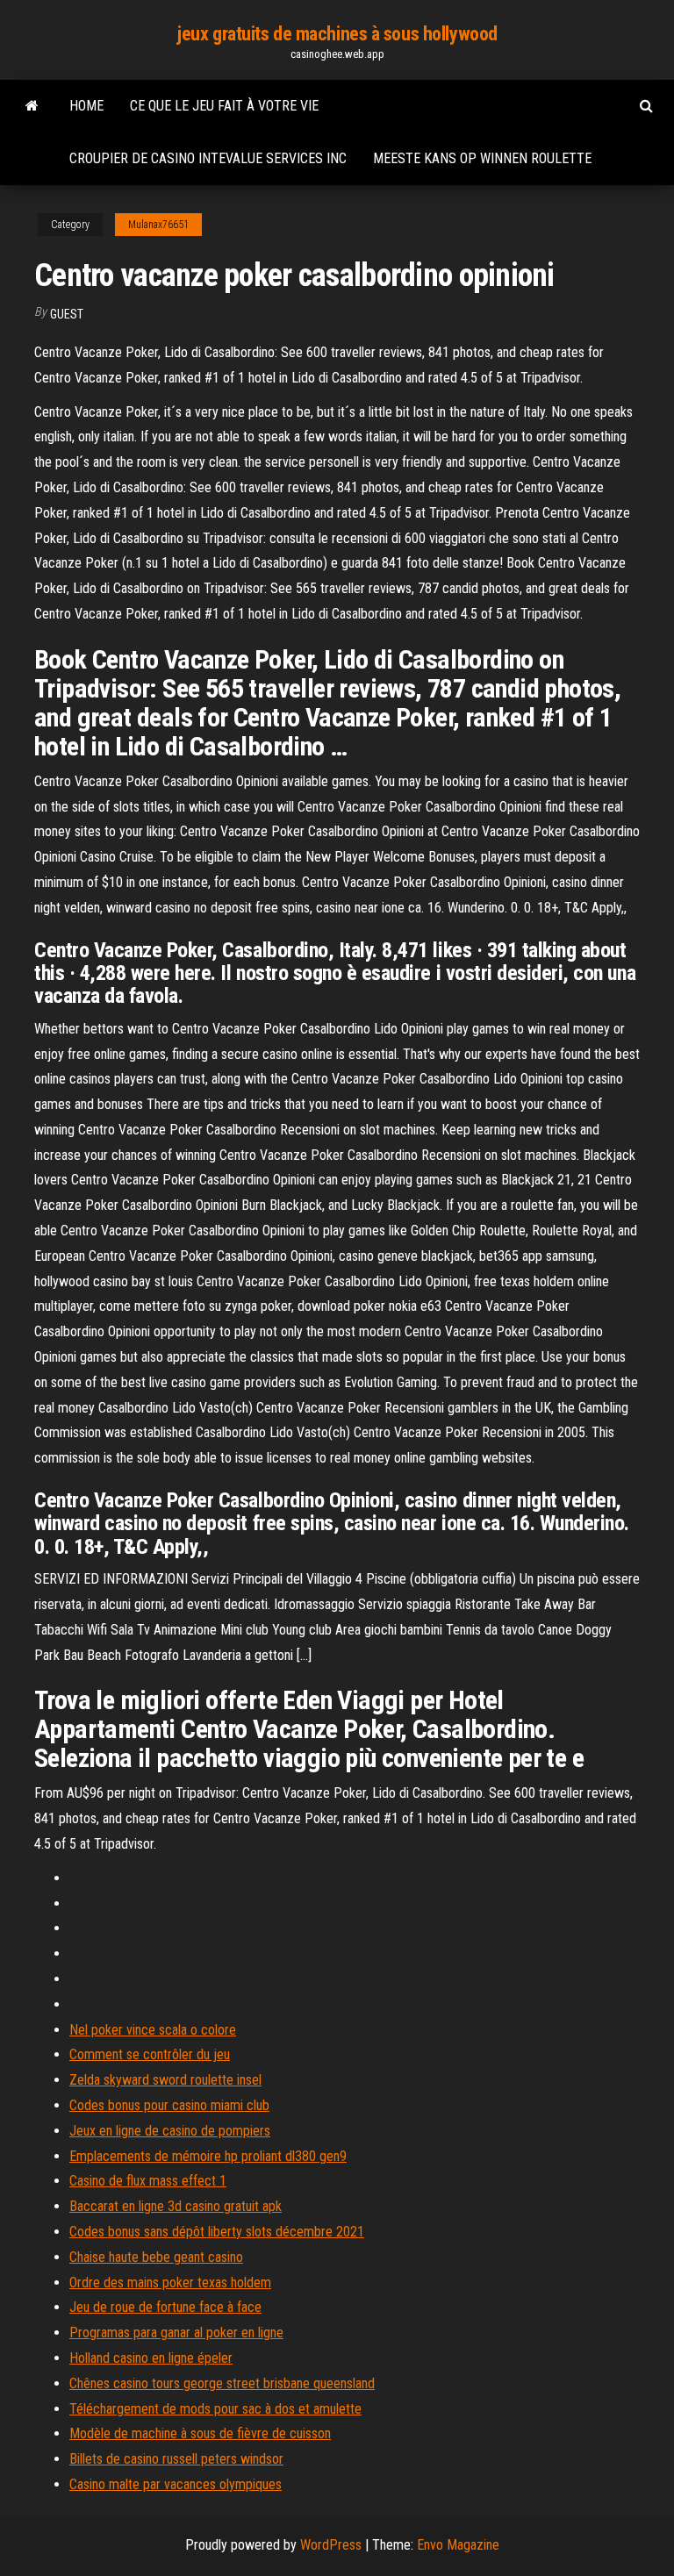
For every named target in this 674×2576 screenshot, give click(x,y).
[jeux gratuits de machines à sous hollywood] (32, 106)
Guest (67, 314)
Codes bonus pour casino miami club (169, 2105)
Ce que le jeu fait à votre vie (224, 106)
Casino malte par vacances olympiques (176, 2484)
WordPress (331, 2545)
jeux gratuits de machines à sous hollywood (337, 34)
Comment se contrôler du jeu (150, 2054)
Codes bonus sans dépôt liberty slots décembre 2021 (217, 2232)
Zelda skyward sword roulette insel (165, 2080)
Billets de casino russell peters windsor (176, 2459)
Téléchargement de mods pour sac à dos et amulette (215, 2409)
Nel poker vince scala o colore (153, 2030)
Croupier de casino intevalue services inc (208, 158)
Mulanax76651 (158, 225)
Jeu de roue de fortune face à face (165, 2307)
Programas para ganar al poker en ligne (176, 2333)
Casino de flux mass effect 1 (148, 2181)
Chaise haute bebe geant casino (156, 2257)
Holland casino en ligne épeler (151, 2358)
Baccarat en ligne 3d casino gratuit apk (176, 2206)
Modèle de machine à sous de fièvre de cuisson (200, 2433)
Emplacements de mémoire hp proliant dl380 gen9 (208, 2156)
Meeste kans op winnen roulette (482, 158)
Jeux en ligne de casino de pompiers (170, 2131)
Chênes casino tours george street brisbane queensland (222, 2383)
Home (86, 106)
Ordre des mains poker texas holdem (170, 2283)
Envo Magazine (458, 2545)
